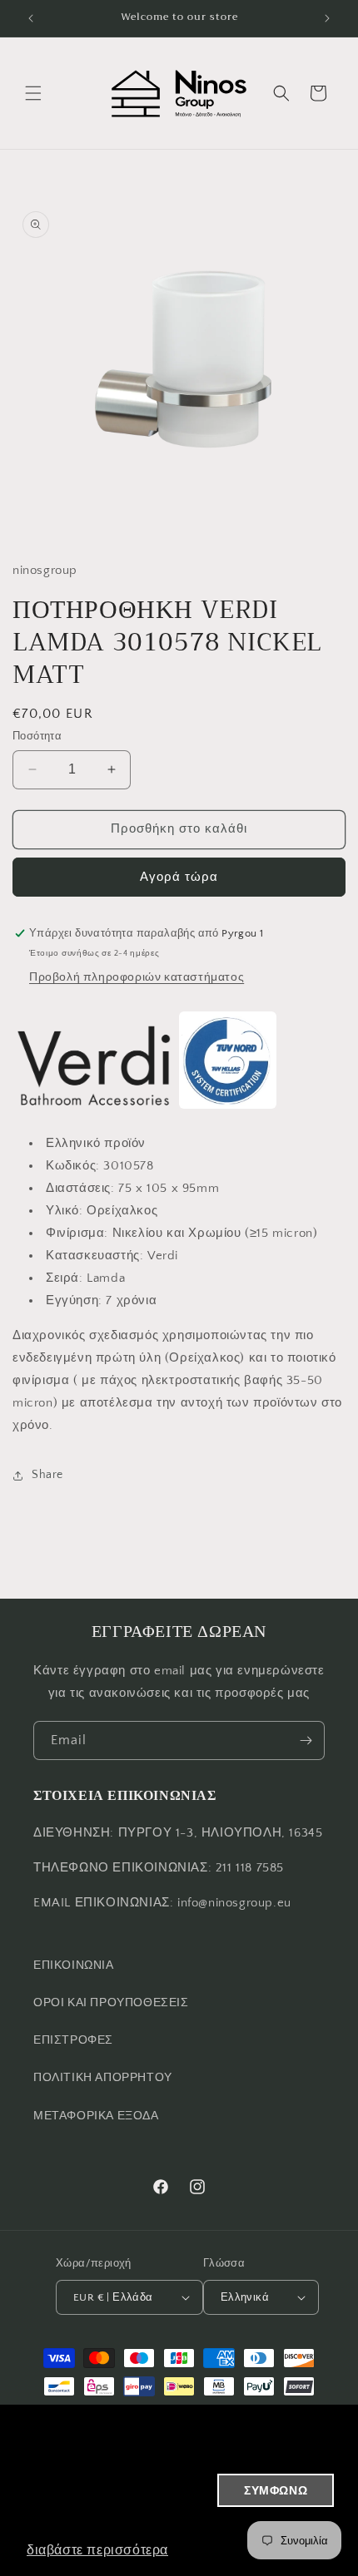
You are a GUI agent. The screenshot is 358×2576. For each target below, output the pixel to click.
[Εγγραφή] (306, 1740)
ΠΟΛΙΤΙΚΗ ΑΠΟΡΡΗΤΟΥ (103, 2078)
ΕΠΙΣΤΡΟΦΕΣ (73, 2040)
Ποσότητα (37, 736)
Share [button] (47, 1475)
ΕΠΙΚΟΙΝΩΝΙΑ (74, 1965)
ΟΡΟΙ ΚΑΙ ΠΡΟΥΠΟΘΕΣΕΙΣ (111, 2003)
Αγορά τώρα (179, 877)
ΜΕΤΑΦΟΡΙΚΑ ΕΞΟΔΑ (96, 2116)
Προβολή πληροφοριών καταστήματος (137, 977)
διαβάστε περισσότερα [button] (97, 2550)
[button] (33, 93)
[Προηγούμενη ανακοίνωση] (31, 18)
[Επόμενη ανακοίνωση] (327, 18)
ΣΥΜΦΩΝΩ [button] (276, 2490)
